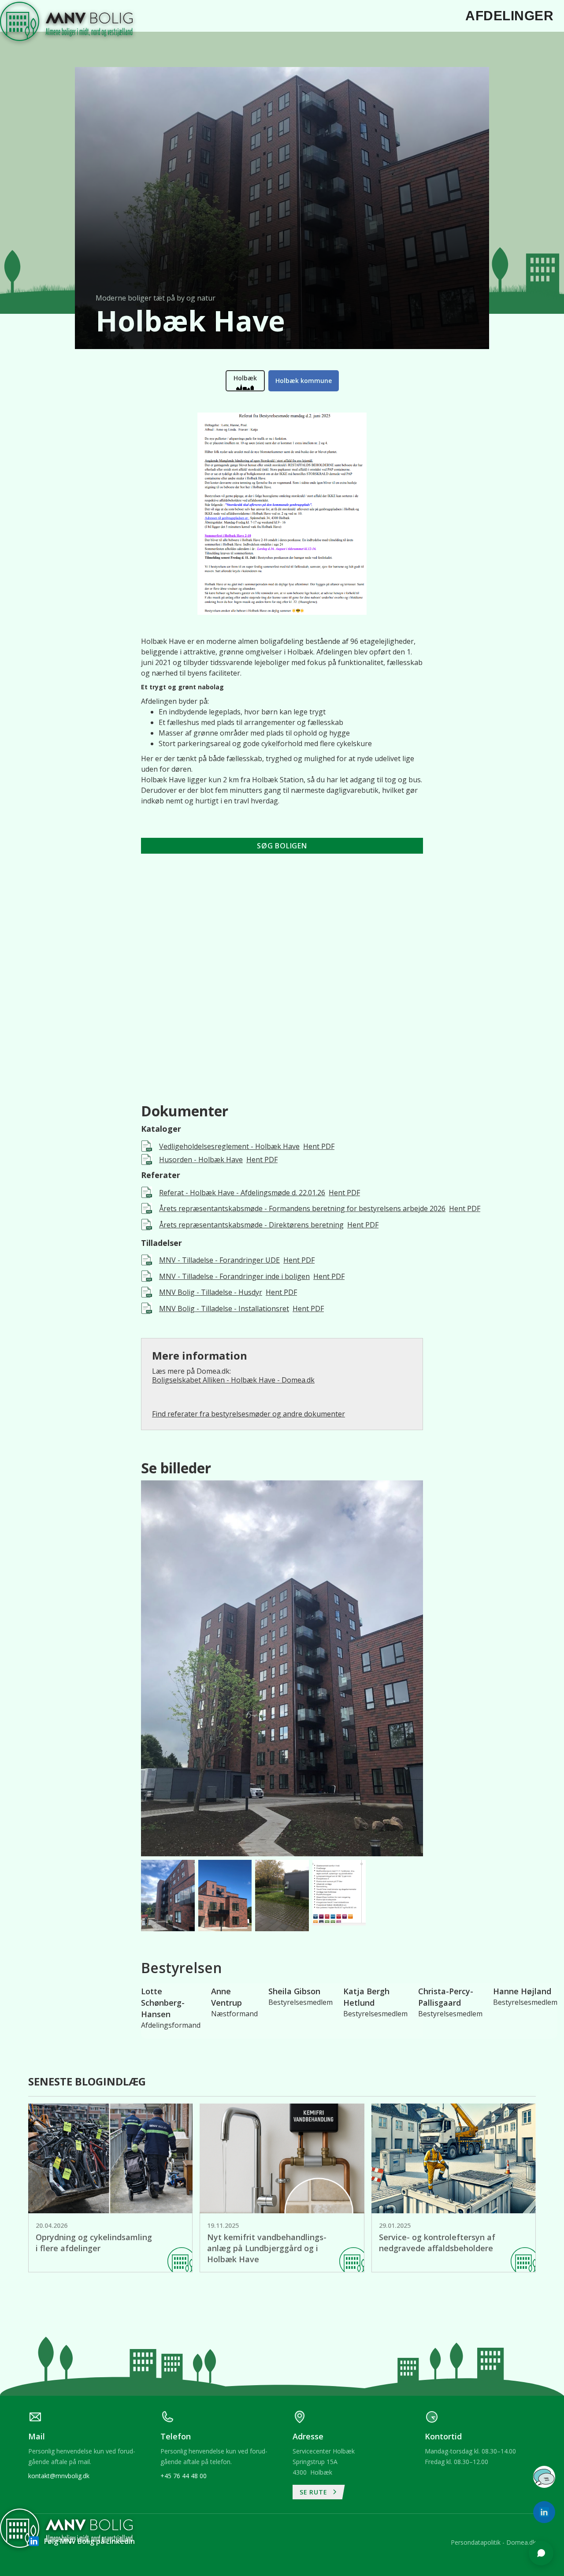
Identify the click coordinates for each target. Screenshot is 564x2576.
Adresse (428, 2386)
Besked (427, 2420)
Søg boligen (282, 846)
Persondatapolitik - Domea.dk (493, 2542)
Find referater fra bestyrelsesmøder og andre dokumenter (249, 1414)
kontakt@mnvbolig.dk (59, 2476)
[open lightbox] (282, 1668)
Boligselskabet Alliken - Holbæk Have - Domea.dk (233, 1380)
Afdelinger (509, 16)
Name (425, 2352)
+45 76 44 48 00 (184, 2476)
